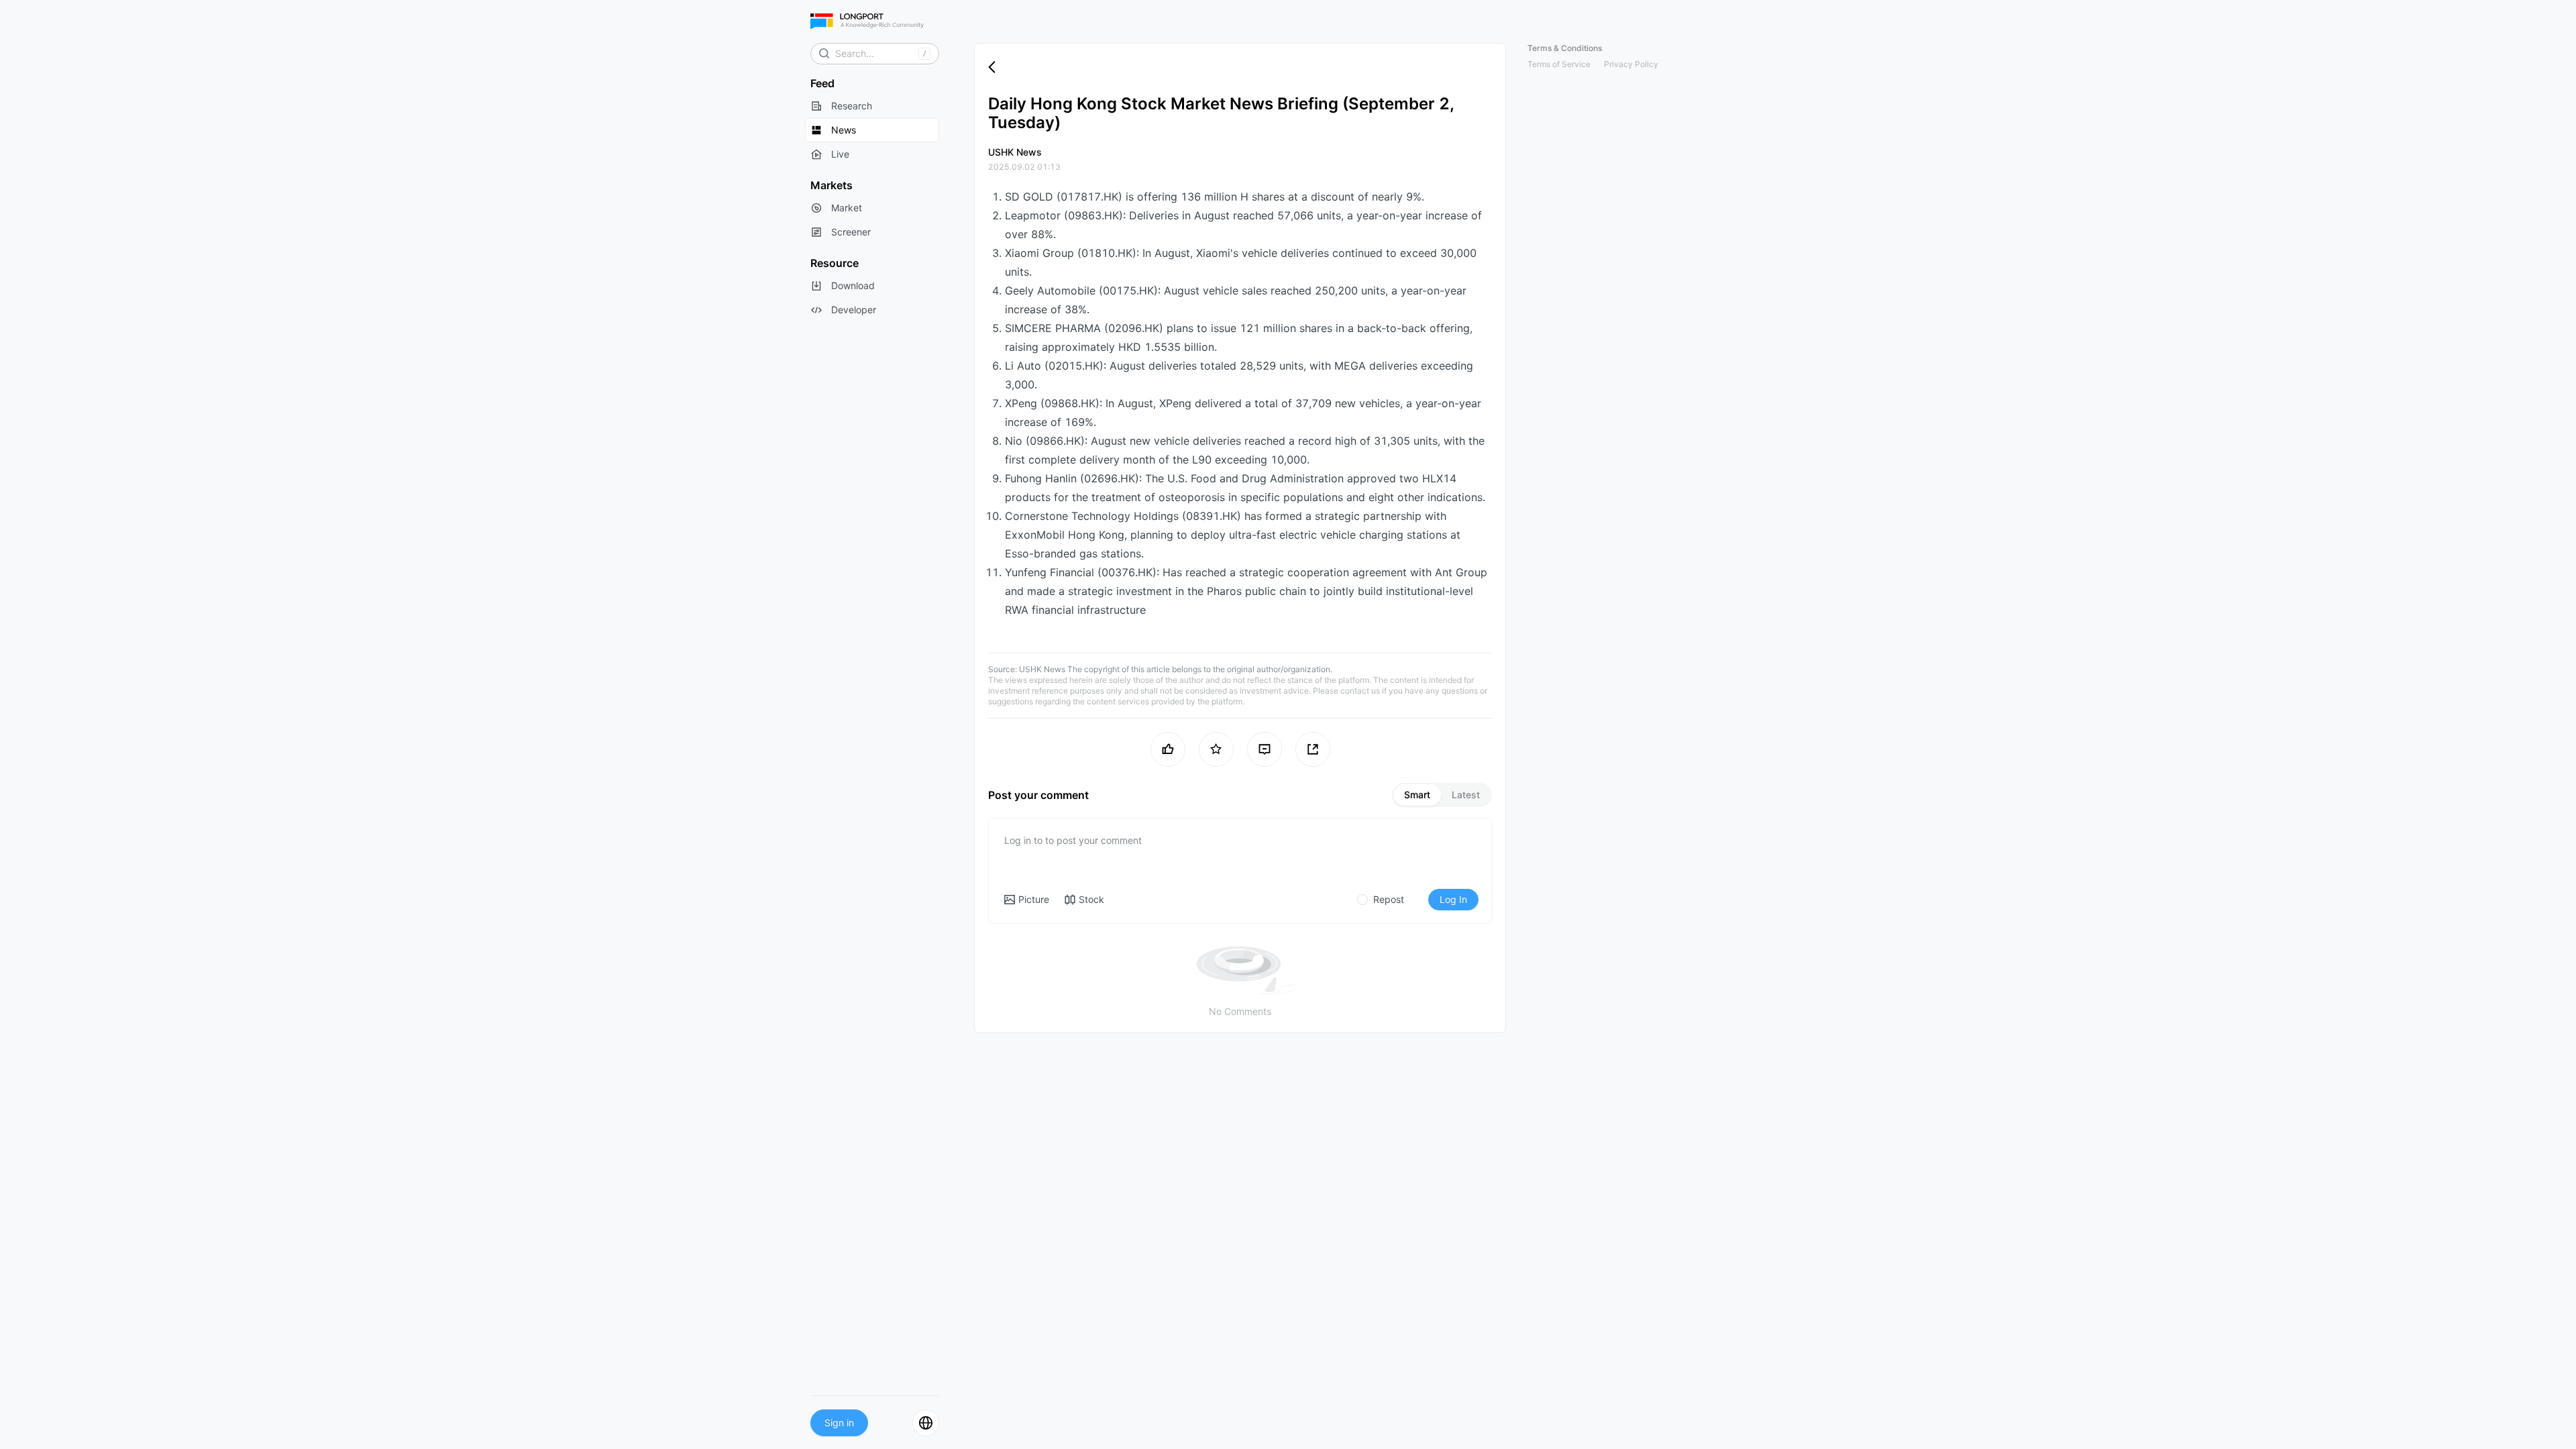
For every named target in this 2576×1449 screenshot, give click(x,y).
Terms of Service (1559, 64)
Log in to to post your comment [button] (1073, 840)
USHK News (1042, 669)
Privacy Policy (1631, 64)
